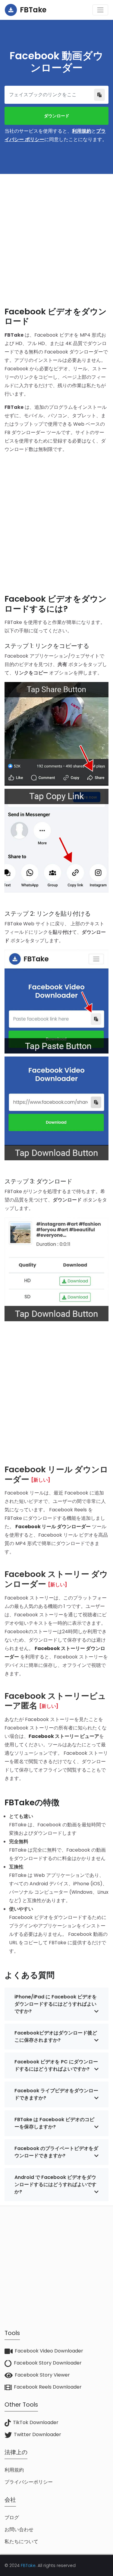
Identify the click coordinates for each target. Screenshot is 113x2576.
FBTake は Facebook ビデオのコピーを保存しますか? (54, 2123)
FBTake (28, 2565)
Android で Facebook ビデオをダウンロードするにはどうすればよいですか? (55, 2184)
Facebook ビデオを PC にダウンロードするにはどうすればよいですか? (56, 2065)
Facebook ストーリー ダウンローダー (56, 1579)
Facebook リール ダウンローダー (56, 1474)
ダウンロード (57, 116)
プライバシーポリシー (29, 2482)
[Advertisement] (56, 235)
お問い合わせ (19, 2530)
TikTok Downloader (36, 2422)
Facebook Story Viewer (42, 2375)
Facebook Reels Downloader (48, 2387)
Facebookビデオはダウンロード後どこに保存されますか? (56, 2036)
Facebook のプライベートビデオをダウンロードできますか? (56, 2152)
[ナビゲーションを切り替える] (100, 10)
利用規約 (82, 131)
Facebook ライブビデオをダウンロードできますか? (56, 2094)
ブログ (12, 2517)
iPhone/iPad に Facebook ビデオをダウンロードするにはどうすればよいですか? (56, 2004)
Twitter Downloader (38, 2434)
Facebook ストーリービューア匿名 (55, 1701)
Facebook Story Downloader (48, 2363)
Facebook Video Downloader (49, 2351)
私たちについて (21, 2542)
